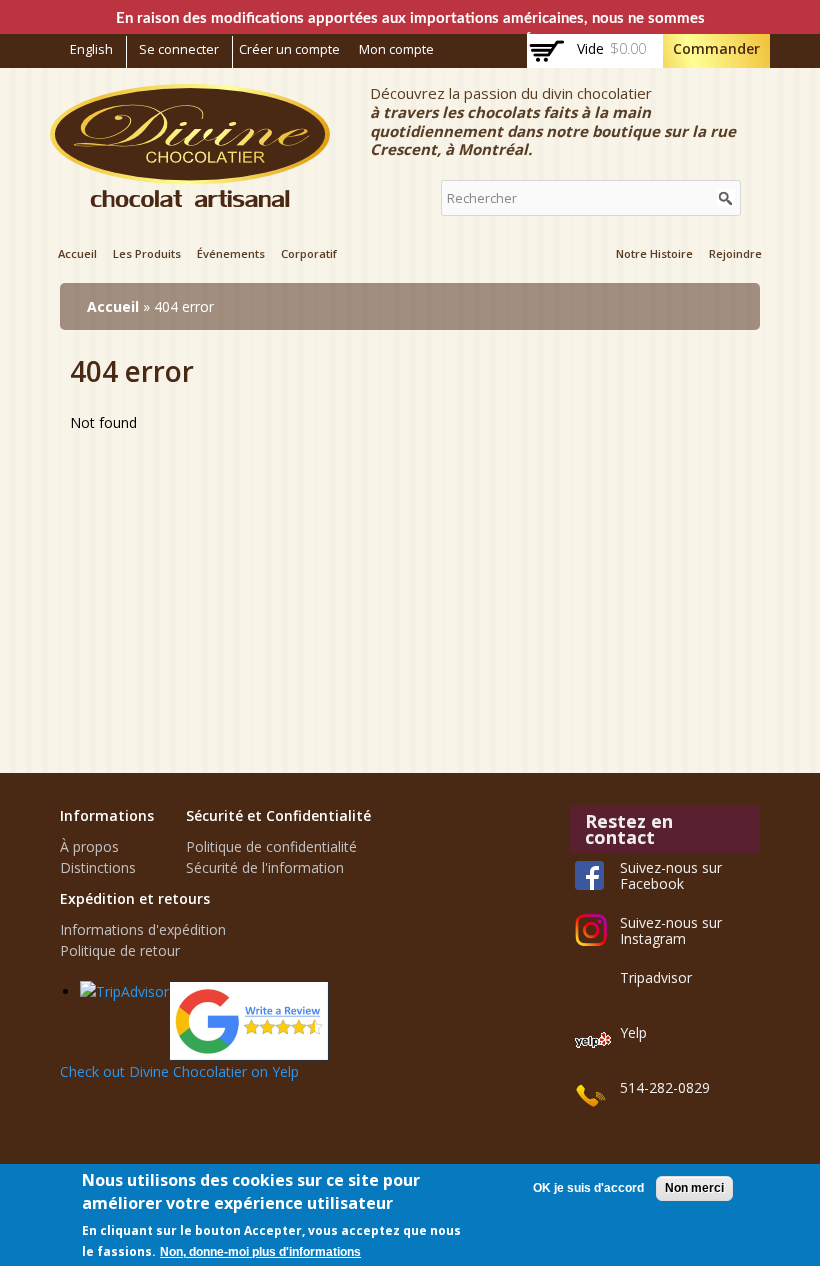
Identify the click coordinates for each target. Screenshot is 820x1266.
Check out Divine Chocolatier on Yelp (179, 1071)
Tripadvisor (656, 977)
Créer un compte (289, 49)
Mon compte (396, 49)
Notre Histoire (654, 253)
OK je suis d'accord (588, 1188)
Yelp (633, 1032)
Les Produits (147, 253)
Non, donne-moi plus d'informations (260, 1252)
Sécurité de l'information (265, 867)
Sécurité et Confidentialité (278, 815)
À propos (89, 846)
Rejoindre (735, 253)
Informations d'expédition (143, 929)
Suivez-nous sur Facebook (671, 875)
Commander (716, 48)
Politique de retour (120, 950)
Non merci (694, 1188)
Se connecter (179, 49)
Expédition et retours (135, 898)
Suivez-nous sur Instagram (671, 930)
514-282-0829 (665, 1087)
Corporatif (309, 253)
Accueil (77, 253)
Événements (231, 253)
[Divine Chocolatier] (190, 196)
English (91, 49)
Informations (107, 815)
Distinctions (98, 867)
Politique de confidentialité (271, 846)
